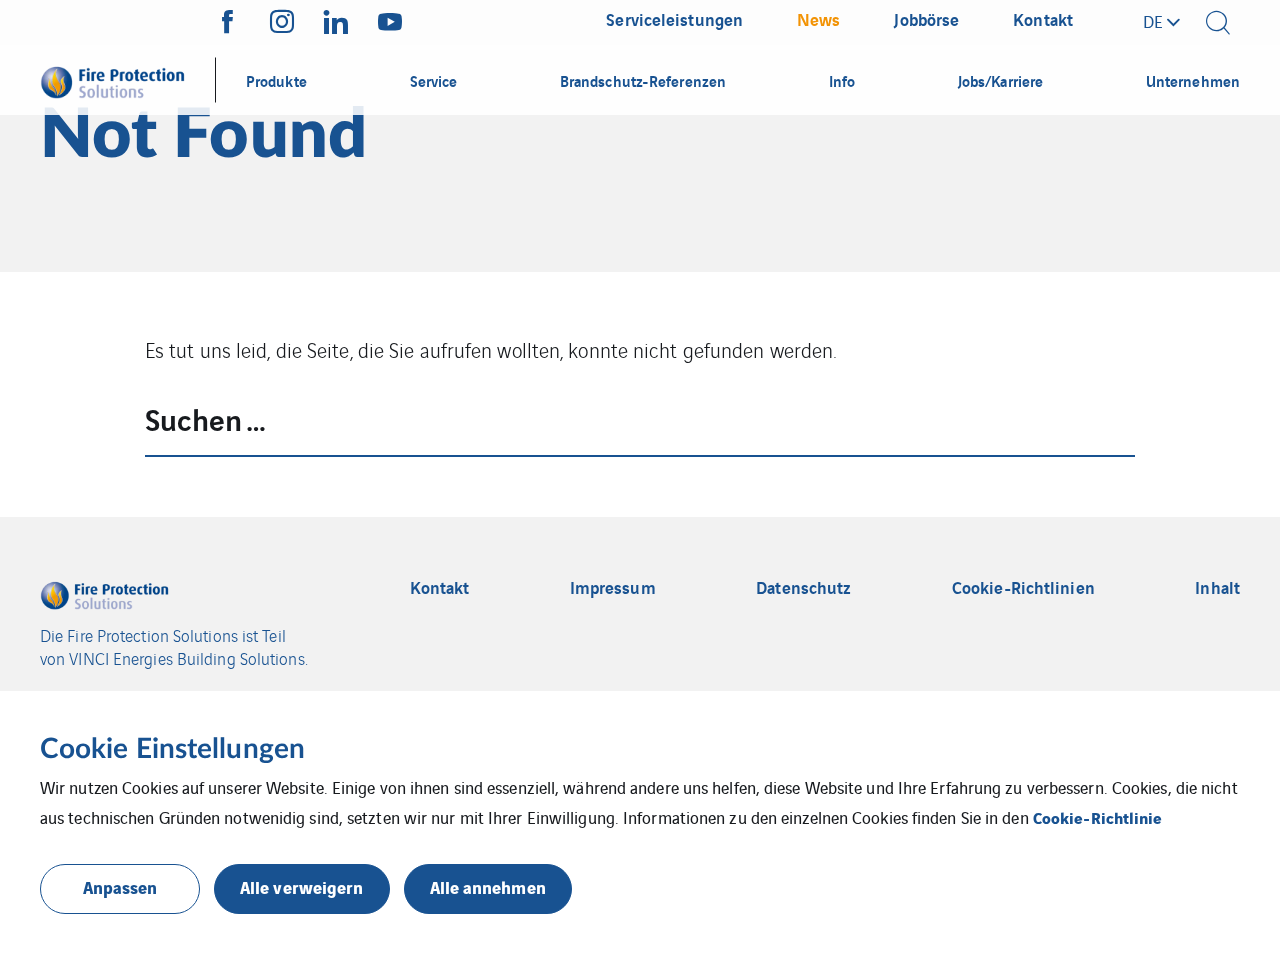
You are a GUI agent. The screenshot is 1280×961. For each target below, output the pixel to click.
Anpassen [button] (120, 886)
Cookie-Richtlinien (1023, 587)
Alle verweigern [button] (302, 886)
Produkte (276, 80)
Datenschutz (803, 587)
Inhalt (1217, 587)
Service (434, 80)
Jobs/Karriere (1000, 80)
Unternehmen (1193, 80)
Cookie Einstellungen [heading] (172, 749)
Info (842, 80)
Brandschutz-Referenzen (643, 80)
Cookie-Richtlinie (1098, 817)
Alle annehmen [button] (488, 886)
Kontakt (440, 587)
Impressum (613, 587)
